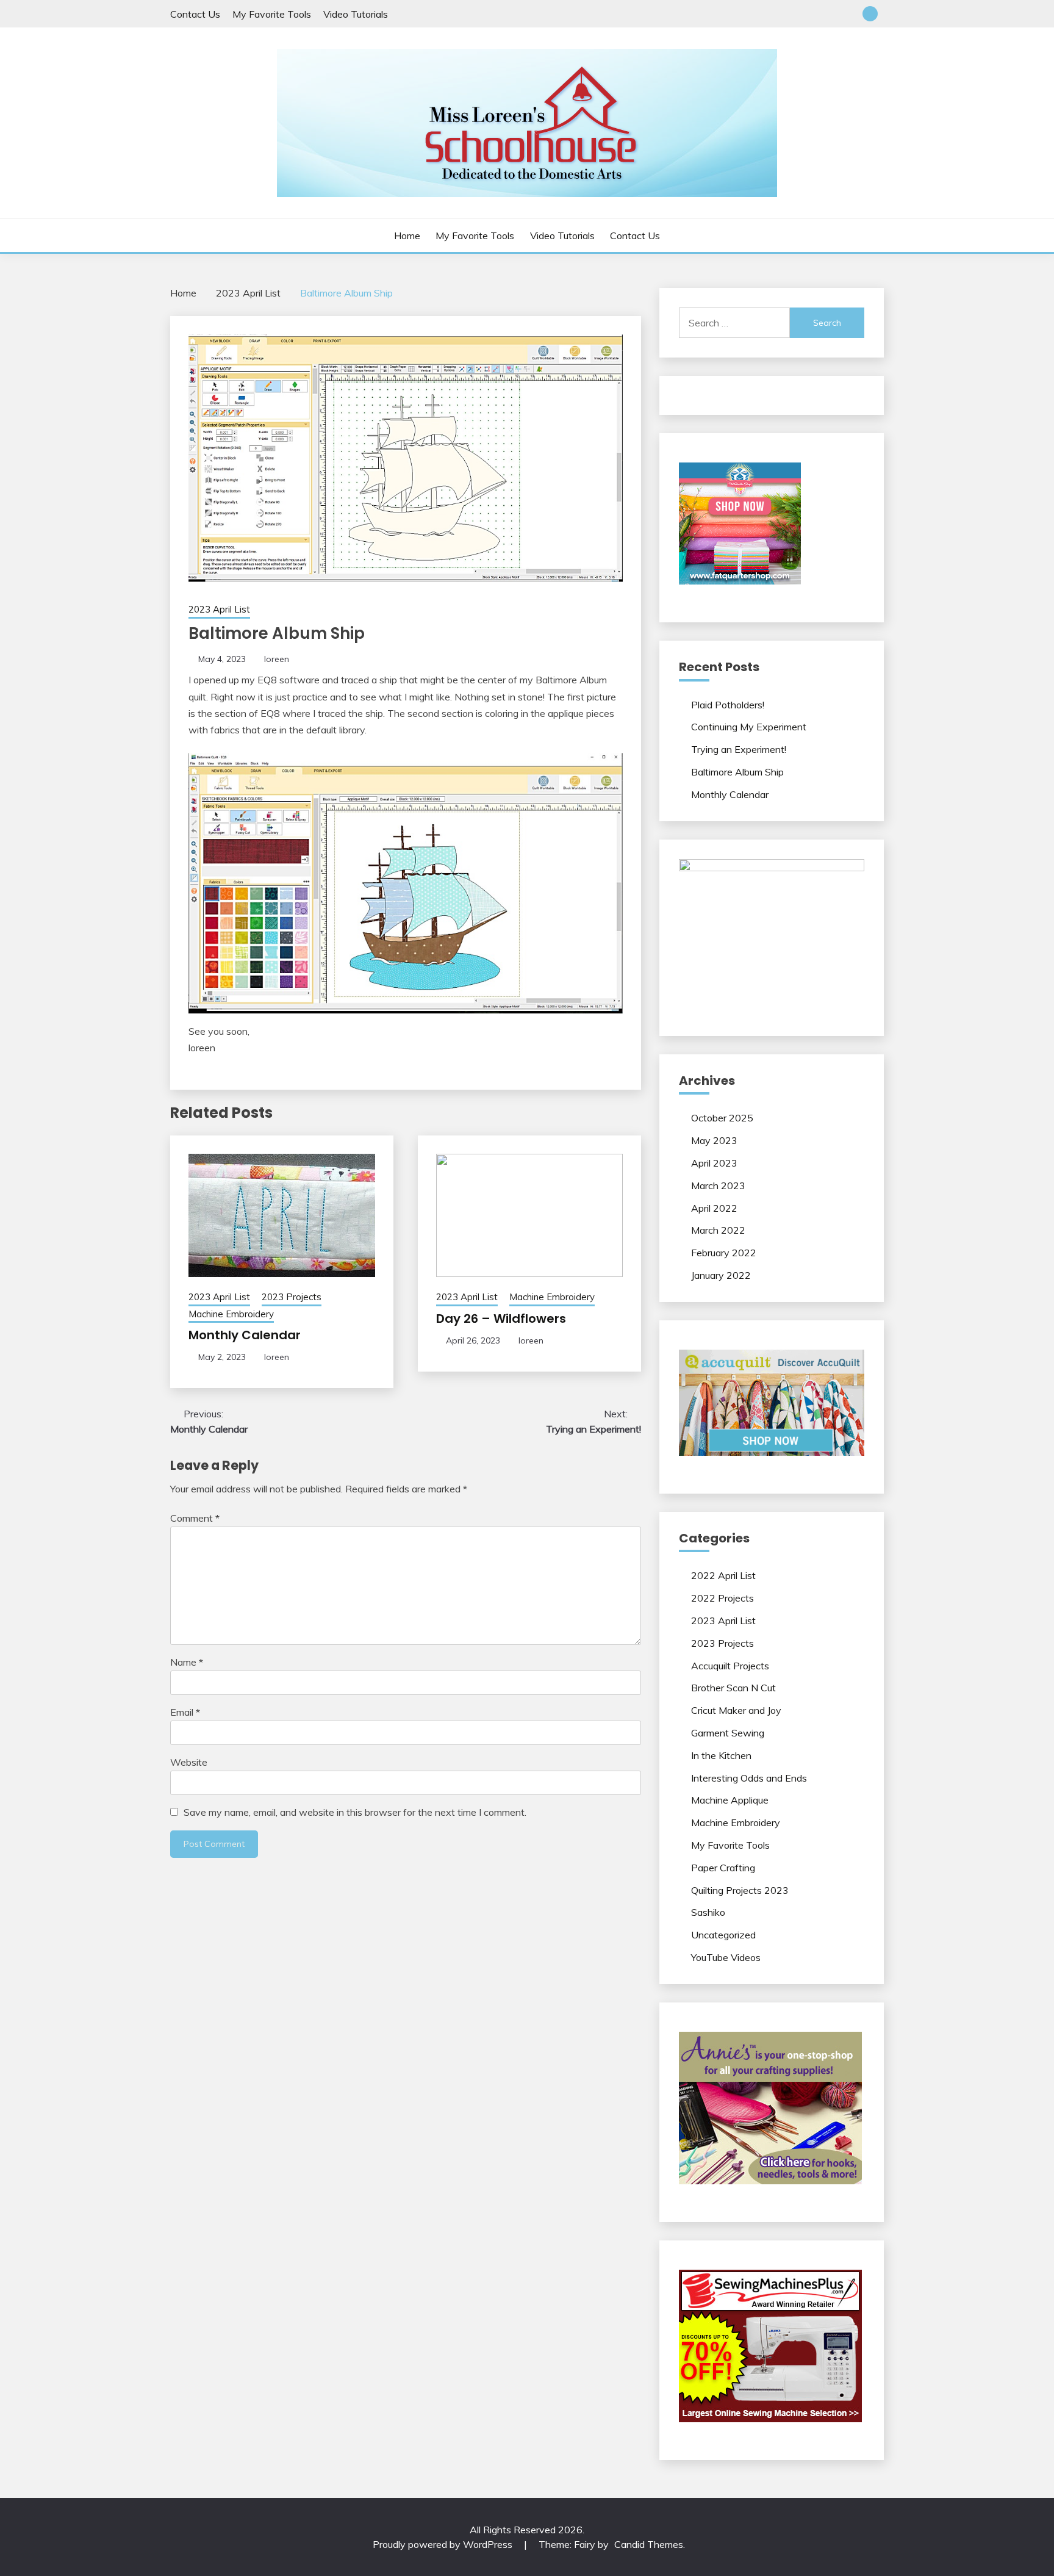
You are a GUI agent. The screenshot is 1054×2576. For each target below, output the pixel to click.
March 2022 (718, 1230)
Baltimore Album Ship (737, 772)
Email (185, 1712)
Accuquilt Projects (730, 1666)
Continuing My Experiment (749, 727)
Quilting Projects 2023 (740, 1890)
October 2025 (722, 1118)
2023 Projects (292, 1297)
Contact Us (195, 14)
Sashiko (708, 1912)
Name (187, 1662)
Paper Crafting (723, 1868)
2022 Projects (722, 1598)
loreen (277, 659)
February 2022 (724, 1253)
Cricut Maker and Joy (736, 1710)
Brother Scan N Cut (733, 1688)
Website (189, 1762)
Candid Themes (649, 2544)
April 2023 (714, 1163)
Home (407, 236)
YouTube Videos (726, 1957)
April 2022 (714, 1208)
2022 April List (723, 1575)
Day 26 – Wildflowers (501, 1319)
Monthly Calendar (245, 1335)
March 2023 (718, 1185)
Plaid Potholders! (728, 705)
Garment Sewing (728, 1733)
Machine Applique (730, 1800)
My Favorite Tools (272, 14)
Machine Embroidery (231, 1314)
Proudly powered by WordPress (444, 2544)
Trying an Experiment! (739, 749)
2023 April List (219, 609)
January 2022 (721, 1275)
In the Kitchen (721, 1755)
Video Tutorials (356, 14)
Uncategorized (723, 1935)
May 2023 (714, 1140)
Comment (195, 1518)
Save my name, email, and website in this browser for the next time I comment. (355, 1812)
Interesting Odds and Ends (749, 1778)
